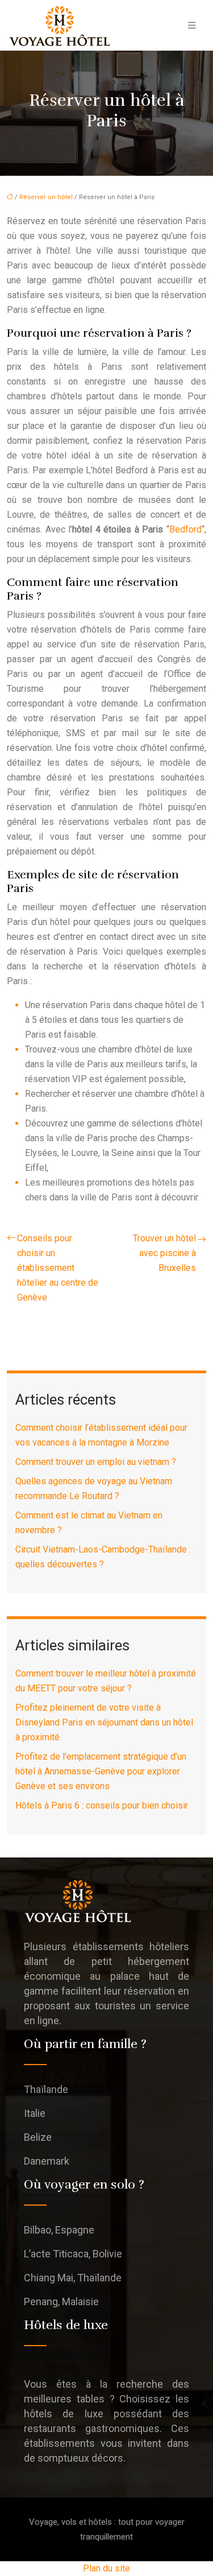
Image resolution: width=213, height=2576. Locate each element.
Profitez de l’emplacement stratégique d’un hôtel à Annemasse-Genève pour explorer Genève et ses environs (101, 1771)
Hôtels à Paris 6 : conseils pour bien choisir (102, 1805)
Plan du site (106, 2568)
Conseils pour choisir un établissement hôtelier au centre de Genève (58, 1268)
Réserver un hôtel (46, 197)
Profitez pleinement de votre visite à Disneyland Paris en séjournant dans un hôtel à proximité (104, 1722)
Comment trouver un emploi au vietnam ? (96, 1462)
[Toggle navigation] (192, 25)
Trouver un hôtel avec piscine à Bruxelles (164, 1253)
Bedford (185, 529)
